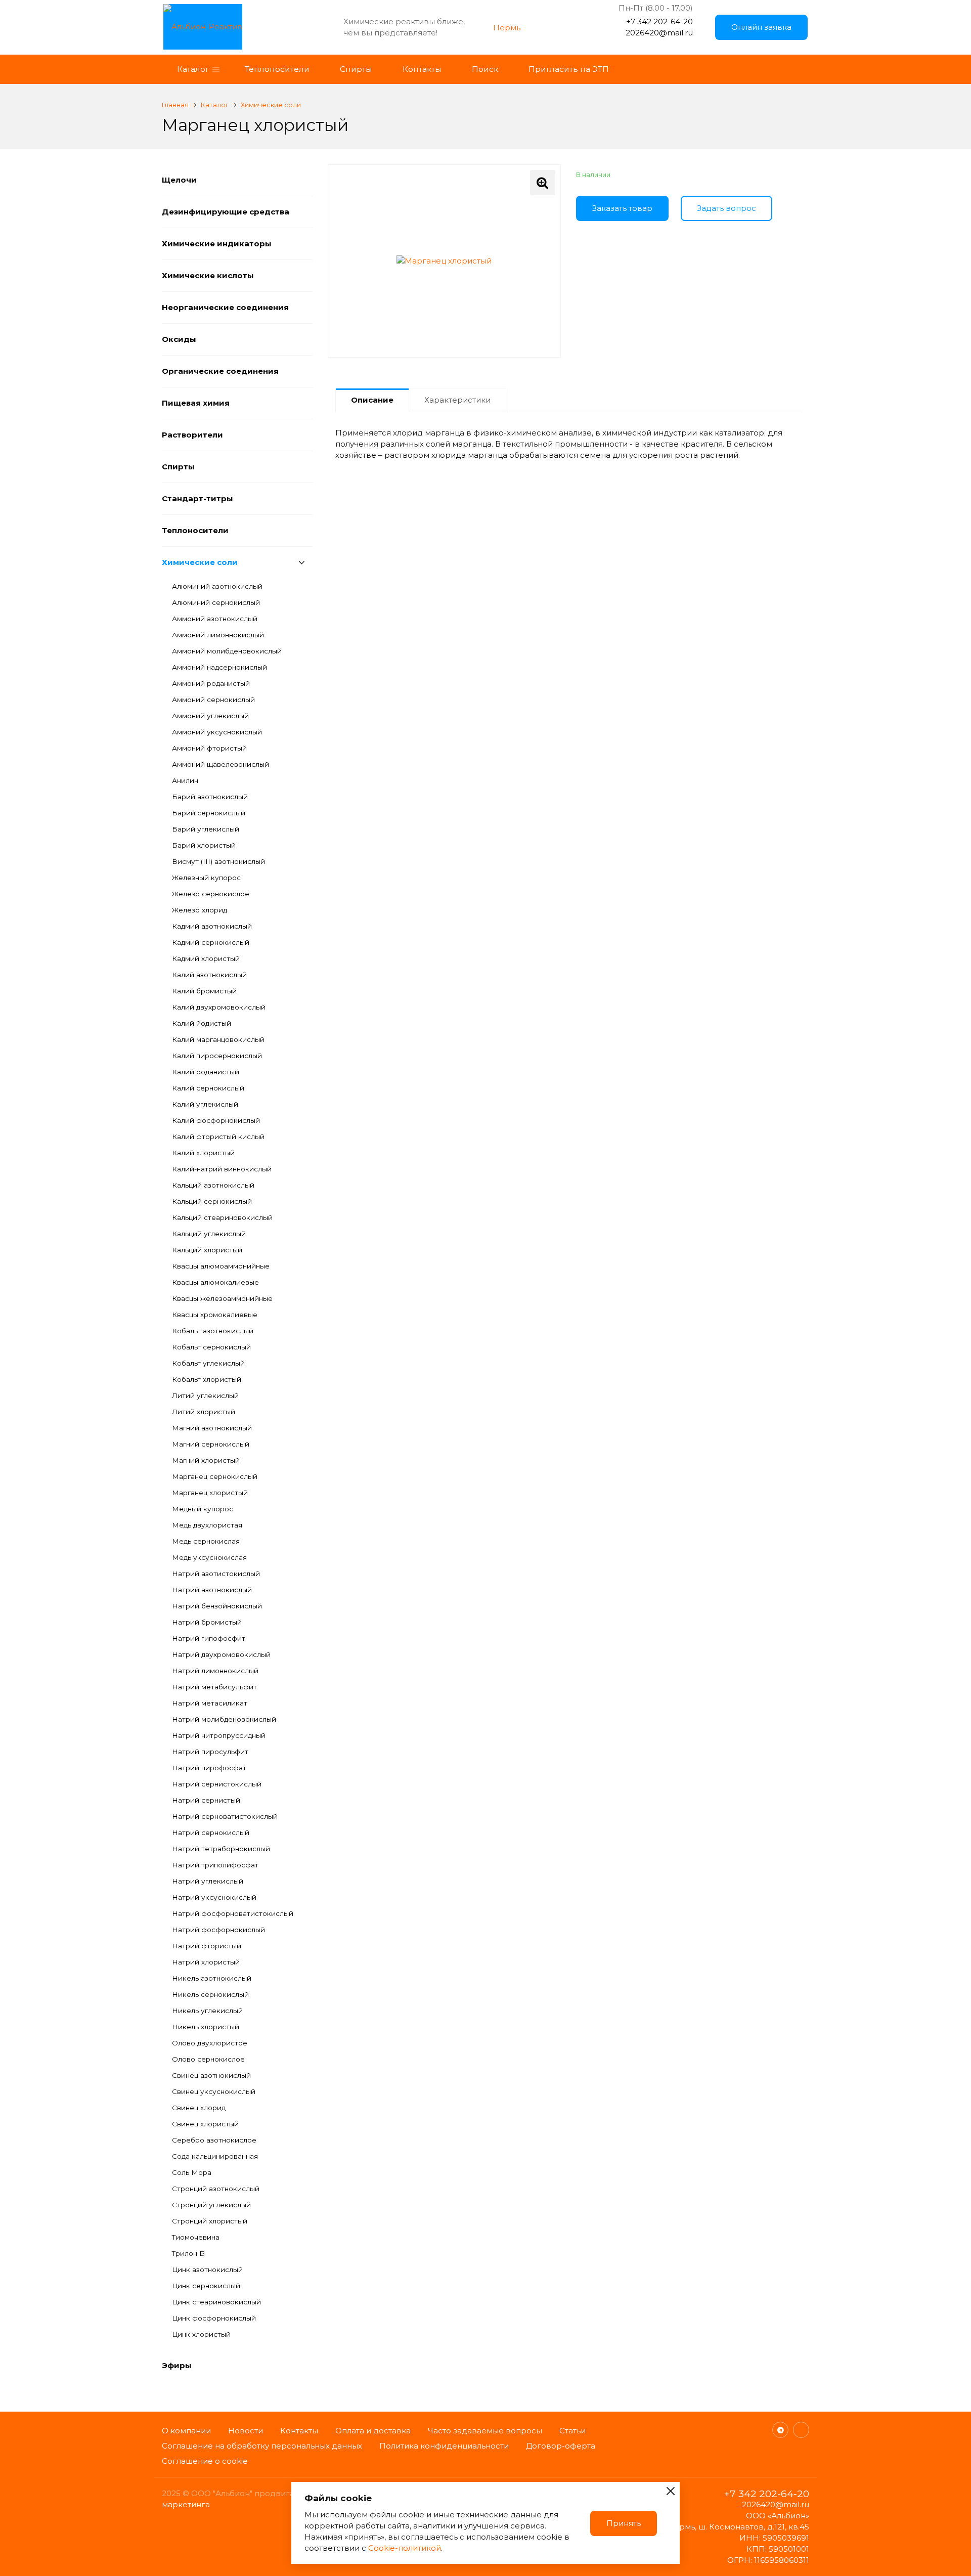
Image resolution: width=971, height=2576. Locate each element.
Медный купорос (203, 1509)
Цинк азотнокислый (207, 2269)
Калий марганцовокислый (218, 1039)
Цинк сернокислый (206, 2286)
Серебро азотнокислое (214, 2140)
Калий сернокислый (208, 1088)
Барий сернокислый (209, 813)
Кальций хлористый (207, 1250)
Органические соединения (220, 371)
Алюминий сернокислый (216, 602)
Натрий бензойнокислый (217, 1606)
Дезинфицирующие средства (226, 212)
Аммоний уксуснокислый (217, 732)
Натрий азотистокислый (216, 1574)
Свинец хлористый (205, 2124)
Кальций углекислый (209, 1234)
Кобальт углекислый (208, 1363)
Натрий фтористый (207, 1946)
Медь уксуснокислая (209, 1557)
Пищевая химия (196, 403)
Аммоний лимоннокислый (218, 635)
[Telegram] (780, 2430)
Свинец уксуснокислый (214, 2091)
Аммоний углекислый (210, 716)
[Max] (801, 2430)
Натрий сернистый (206, 1800)
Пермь (507, 28)
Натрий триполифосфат (215, 1865)
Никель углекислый (207, 2011)
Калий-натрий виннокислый (222, 1169)
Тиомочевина (196, 2237)
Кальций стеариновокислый (222, 1217)
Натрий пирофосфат (209, 1768)
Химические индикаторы (217, 244)
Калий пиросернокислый (217, 1056)
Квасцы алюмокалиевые (215, 1282)
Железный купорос (206, 878)
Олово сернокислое (208, 2059)
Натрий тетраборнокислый (221, 1849)
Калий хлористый (203, 1153)
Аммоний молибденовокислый (227, 651)
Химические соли (200, 562)
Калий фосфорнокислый (216, 1120)
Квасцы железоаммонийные (222, 1298)
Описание (372, 400)
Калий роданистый (206, 1072)
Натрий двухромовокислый (221, 1654)
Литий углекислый (205, 1395)
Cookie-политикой (405, 2548)
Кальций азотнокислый (213, 1185)
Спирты (178, 467)
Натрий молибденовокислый (224, 1719)
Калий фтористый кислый (218, 1137)
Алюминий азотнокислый (217, 586)
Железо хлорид (200, 910)
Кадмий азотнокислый (212, 926)
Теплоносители (195, 530)
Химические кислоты (208, 275)
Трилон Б (188, 2253)
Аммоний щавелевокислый (220, 764)
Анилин (185, 780)
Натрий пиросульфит (210, 1752)
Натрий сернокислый (211, 1832)
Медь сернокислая (206, 1541)
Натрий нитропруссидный (219, 1735)
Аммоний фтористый (209, 748)
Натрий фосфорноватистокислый (233, 1913)
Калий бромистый (204, 991)
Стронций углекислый (211, 2205)
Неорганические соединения (225, 307)
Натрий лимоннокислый (215, 1671)
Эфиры (177, 2365)
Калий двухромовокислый (219, 1007)
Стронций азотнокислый (216, 2189)
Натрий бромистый (207, 1622)
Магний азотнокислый (212, 1428)
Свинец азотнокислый (211, 2075)
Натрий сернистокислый (217, 1784)
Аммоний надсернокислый (219, 667)
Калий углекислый (205, 1104)
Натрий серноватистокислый (225, 1816)
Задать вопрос (726, 208)
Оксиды (179, 339)
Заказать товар (622, 208)
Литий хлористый (204, 1412)
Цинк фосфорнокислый (214, 2318)
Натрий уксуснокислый (214, 1897)
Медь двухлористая (207, 1525)
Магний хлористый (206, 1460)
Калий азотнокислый (209, 975)
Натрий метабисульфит (214, 1687)
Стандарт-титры (197, 498)
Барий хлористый (204, 845)
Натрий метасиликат (210, 1703)
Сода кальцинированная (215, 2156)
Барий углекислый (206, 829)
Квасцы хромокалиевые (215, 1315)
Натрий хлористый (206, 1962)
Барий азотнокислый (210, 797)
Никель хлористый (206, 2027)
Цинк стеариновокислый (216, 2302)
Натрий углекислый (208, 1881)
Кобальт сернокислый (211, 1347)
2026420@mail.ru (659, 33)
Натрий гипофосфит (209, 1638)
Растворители (192, 435)
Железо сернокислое (211, 894)
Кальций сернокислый (212, 1201)
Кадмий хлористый (206, 958)
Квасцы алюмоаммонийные (221, 1266)
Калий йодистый (202, 1023)
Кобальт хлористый (207, 1379)
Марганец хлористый (210, 1493)
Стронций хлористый (210, 2221)
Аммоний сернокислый (213, 700)
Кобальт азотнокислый (213, 1331)
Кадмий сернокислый (211, 942)
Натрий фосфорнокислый (218, 1930)
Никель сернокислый (210, 1994)
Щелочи (179, 180)
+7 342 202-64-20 (659, 21)
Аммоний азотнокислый (215, 619)
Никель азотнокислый (212, 1978)
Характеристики (457, 400)
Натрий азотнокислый (212, 1590)
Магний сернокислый (211, 1444)
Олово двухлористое (210, 2043)
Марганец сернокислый (215, 1476)
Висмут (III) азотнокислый (218, 861)
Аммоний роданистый (211, 683)
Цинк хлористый (201, 2334)
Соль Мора (192, 2172)
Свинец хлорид (199, 2108)
